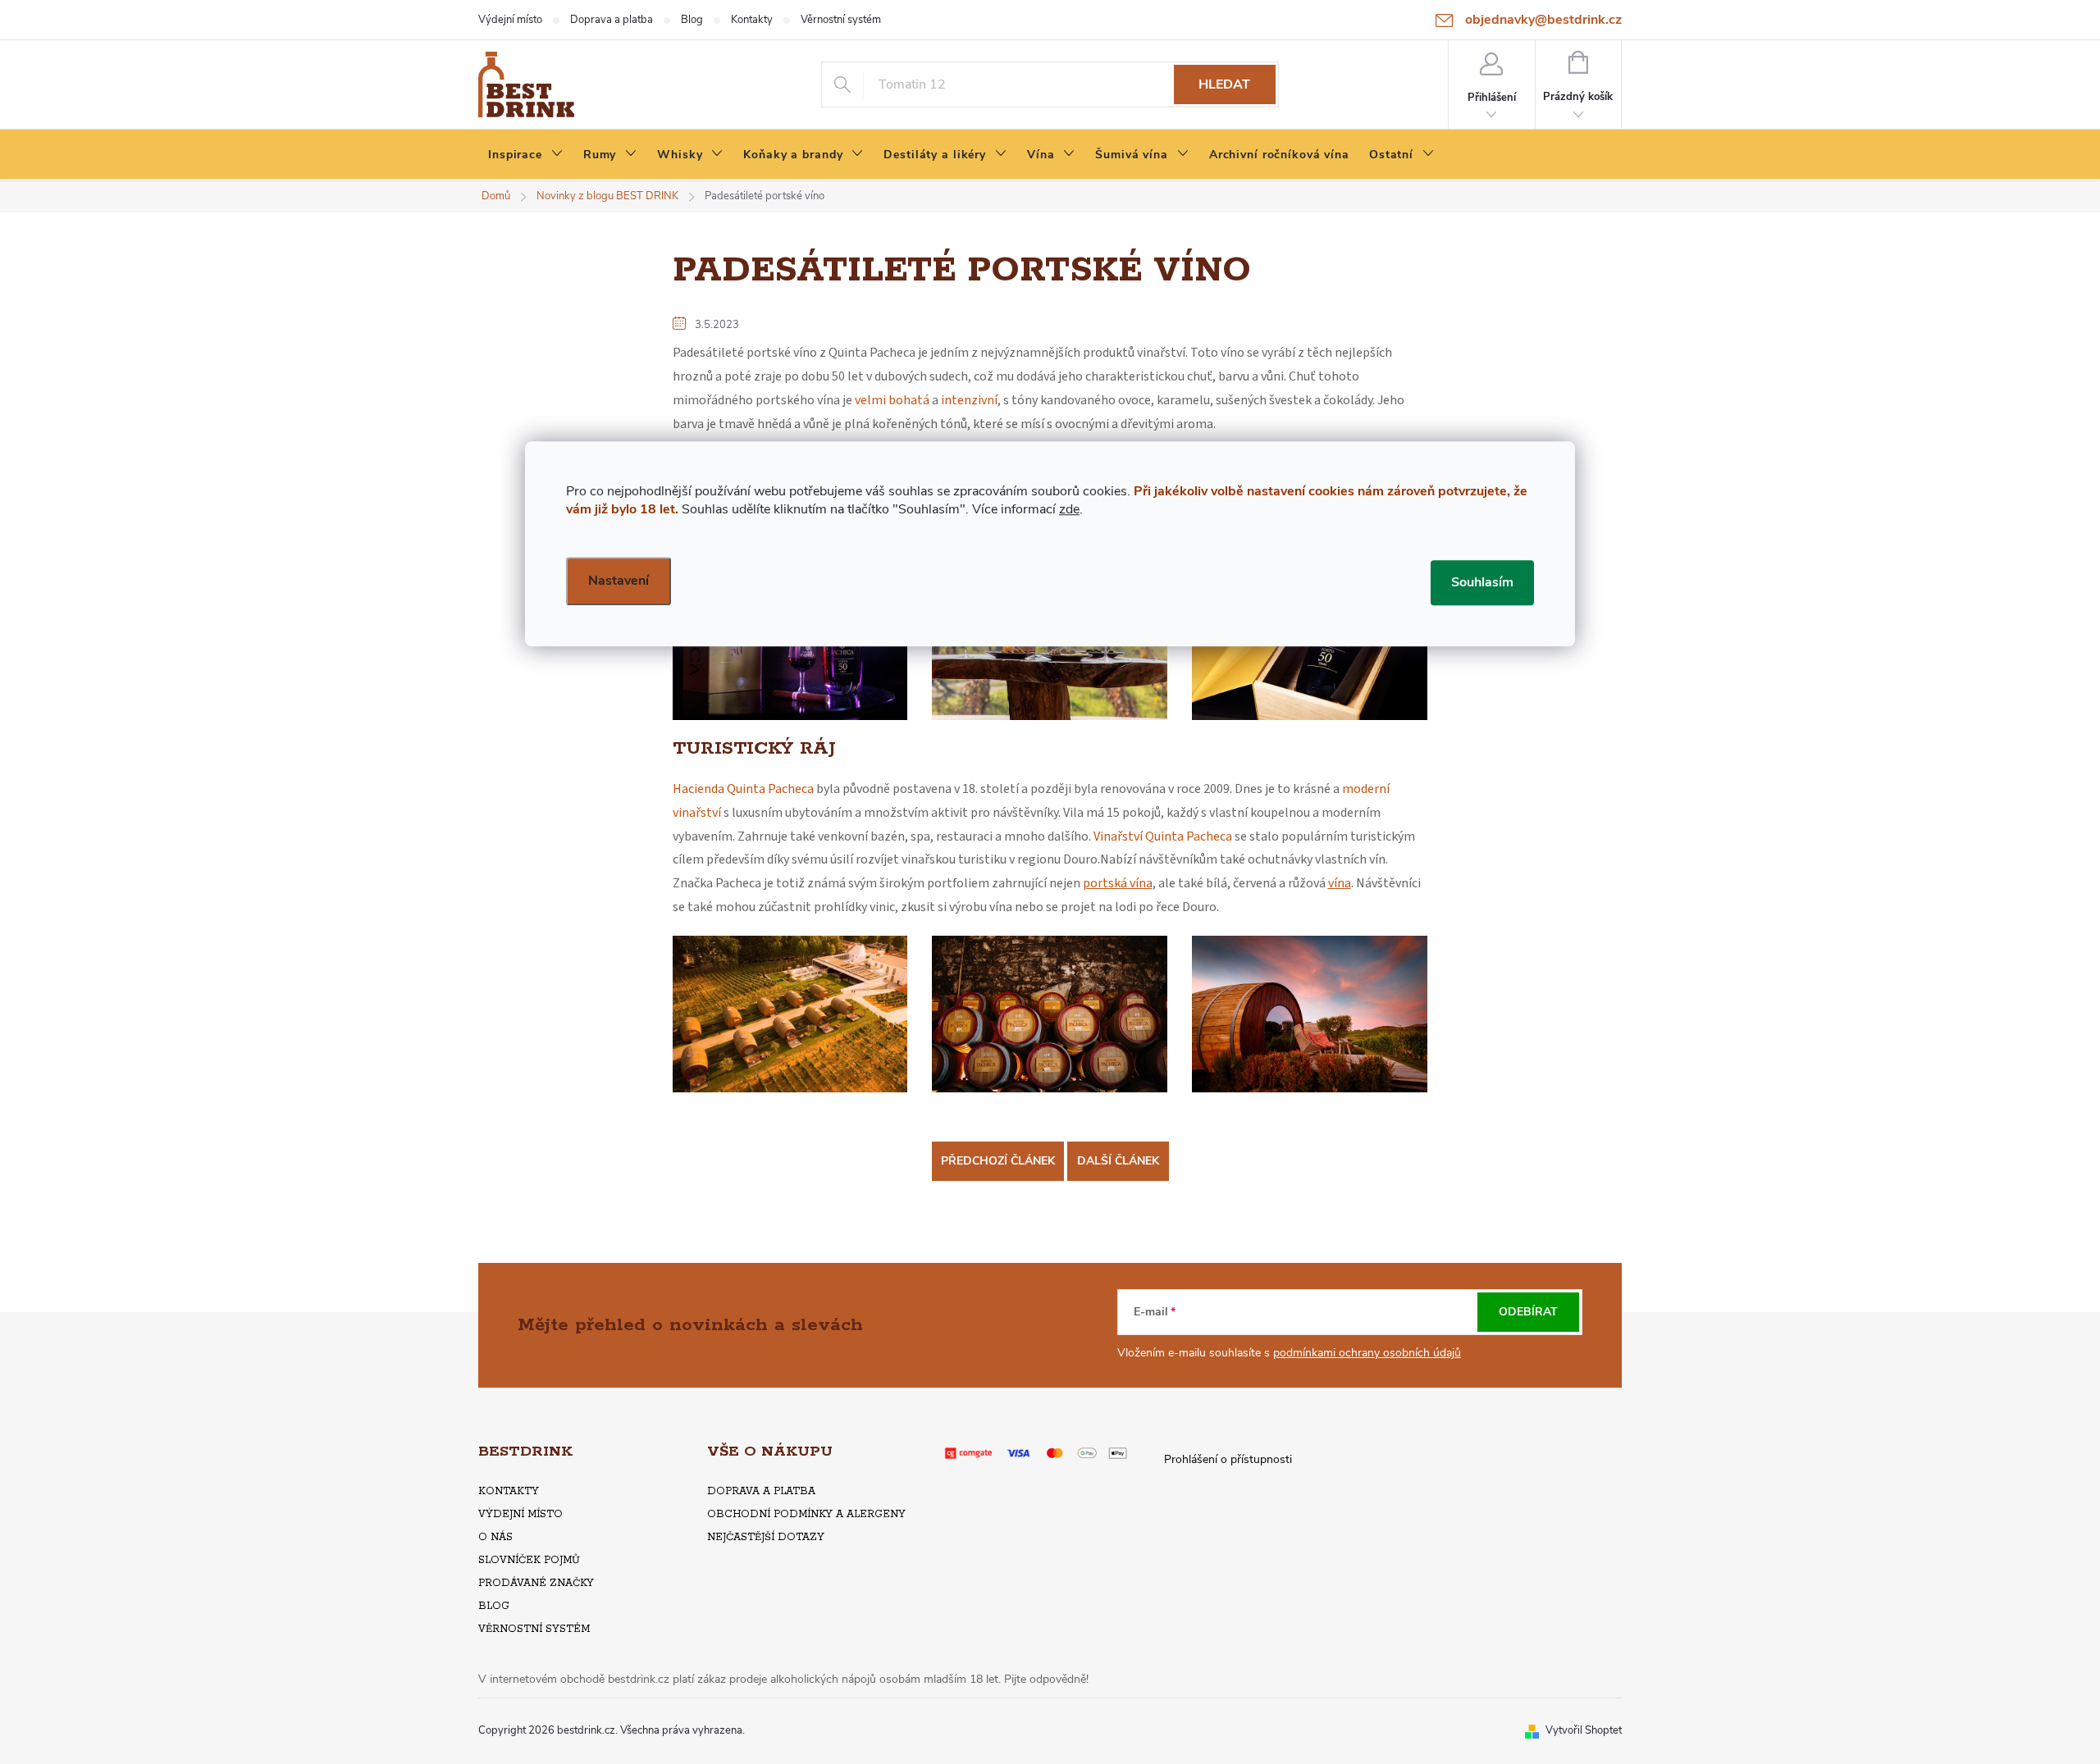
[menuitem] (526, 155)
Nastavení (619, 581)
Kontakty (752, 20)
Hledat (1224, 84)
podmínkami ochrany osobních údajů (1367, 1353)
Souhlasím (1482, 582)
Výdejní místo (510, 20)
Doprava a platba (612, 20)
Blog (692, 20)
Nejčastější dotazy (766, 1537)
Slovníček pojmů (529, 1560)
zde (1069, 509)
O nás (495, 1537)
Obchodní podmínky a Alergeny (806, 1514)
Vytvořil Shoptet (1584, 1730)
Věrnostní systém (841, 20)
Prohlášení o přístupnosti (1228, 1459)
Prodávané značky (536, 1583)
